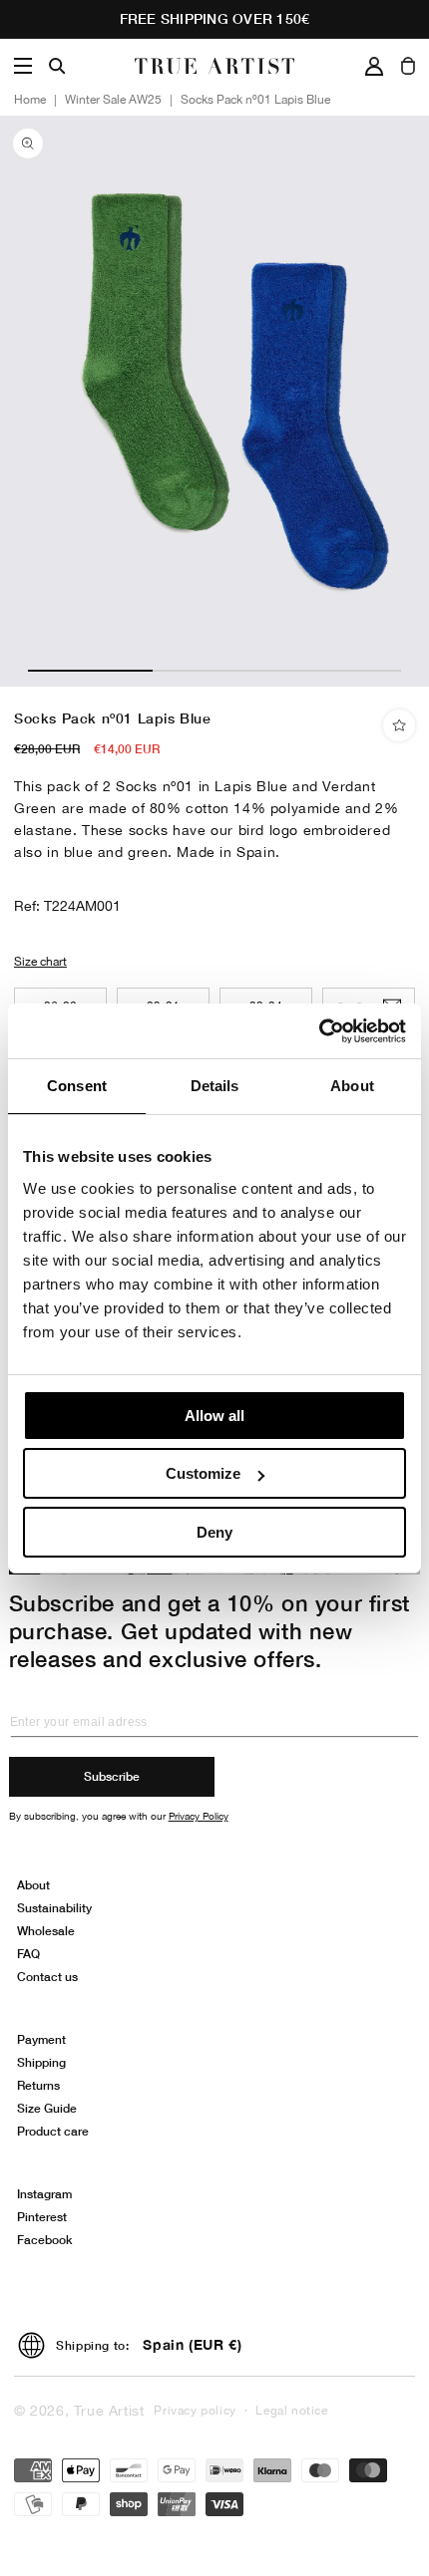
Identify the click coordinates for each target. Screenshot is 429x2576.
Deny (214, 1532)
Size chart (40, 962)
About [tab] (352, 1086)
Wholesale (46, 1931)
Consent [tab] (77, 1086)
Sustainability (54, 1908)
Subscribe (112, 1776)
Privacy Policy (199, 1816)
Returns (38, 2085)
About (33, 1885)
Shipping (41, 2062)
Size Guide (47, 2108)
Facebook (44, 2240)
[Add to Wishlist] (399, 725)
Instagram (44, 2194)
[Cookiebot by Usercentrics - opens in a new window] (319, 1031)
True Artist (109, 2411)
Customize (203, 1473)
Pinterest (42, 2217)
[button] (23, 66)
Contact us (47, 1977)
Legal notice (291, 2411)
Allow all (214, 1416)
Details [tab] (215, 1086)
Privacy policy (195, 2411)
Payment (41, 2039)
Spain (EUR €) (192, 2344)
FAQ (28, 1954)
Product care (53, 2131)
